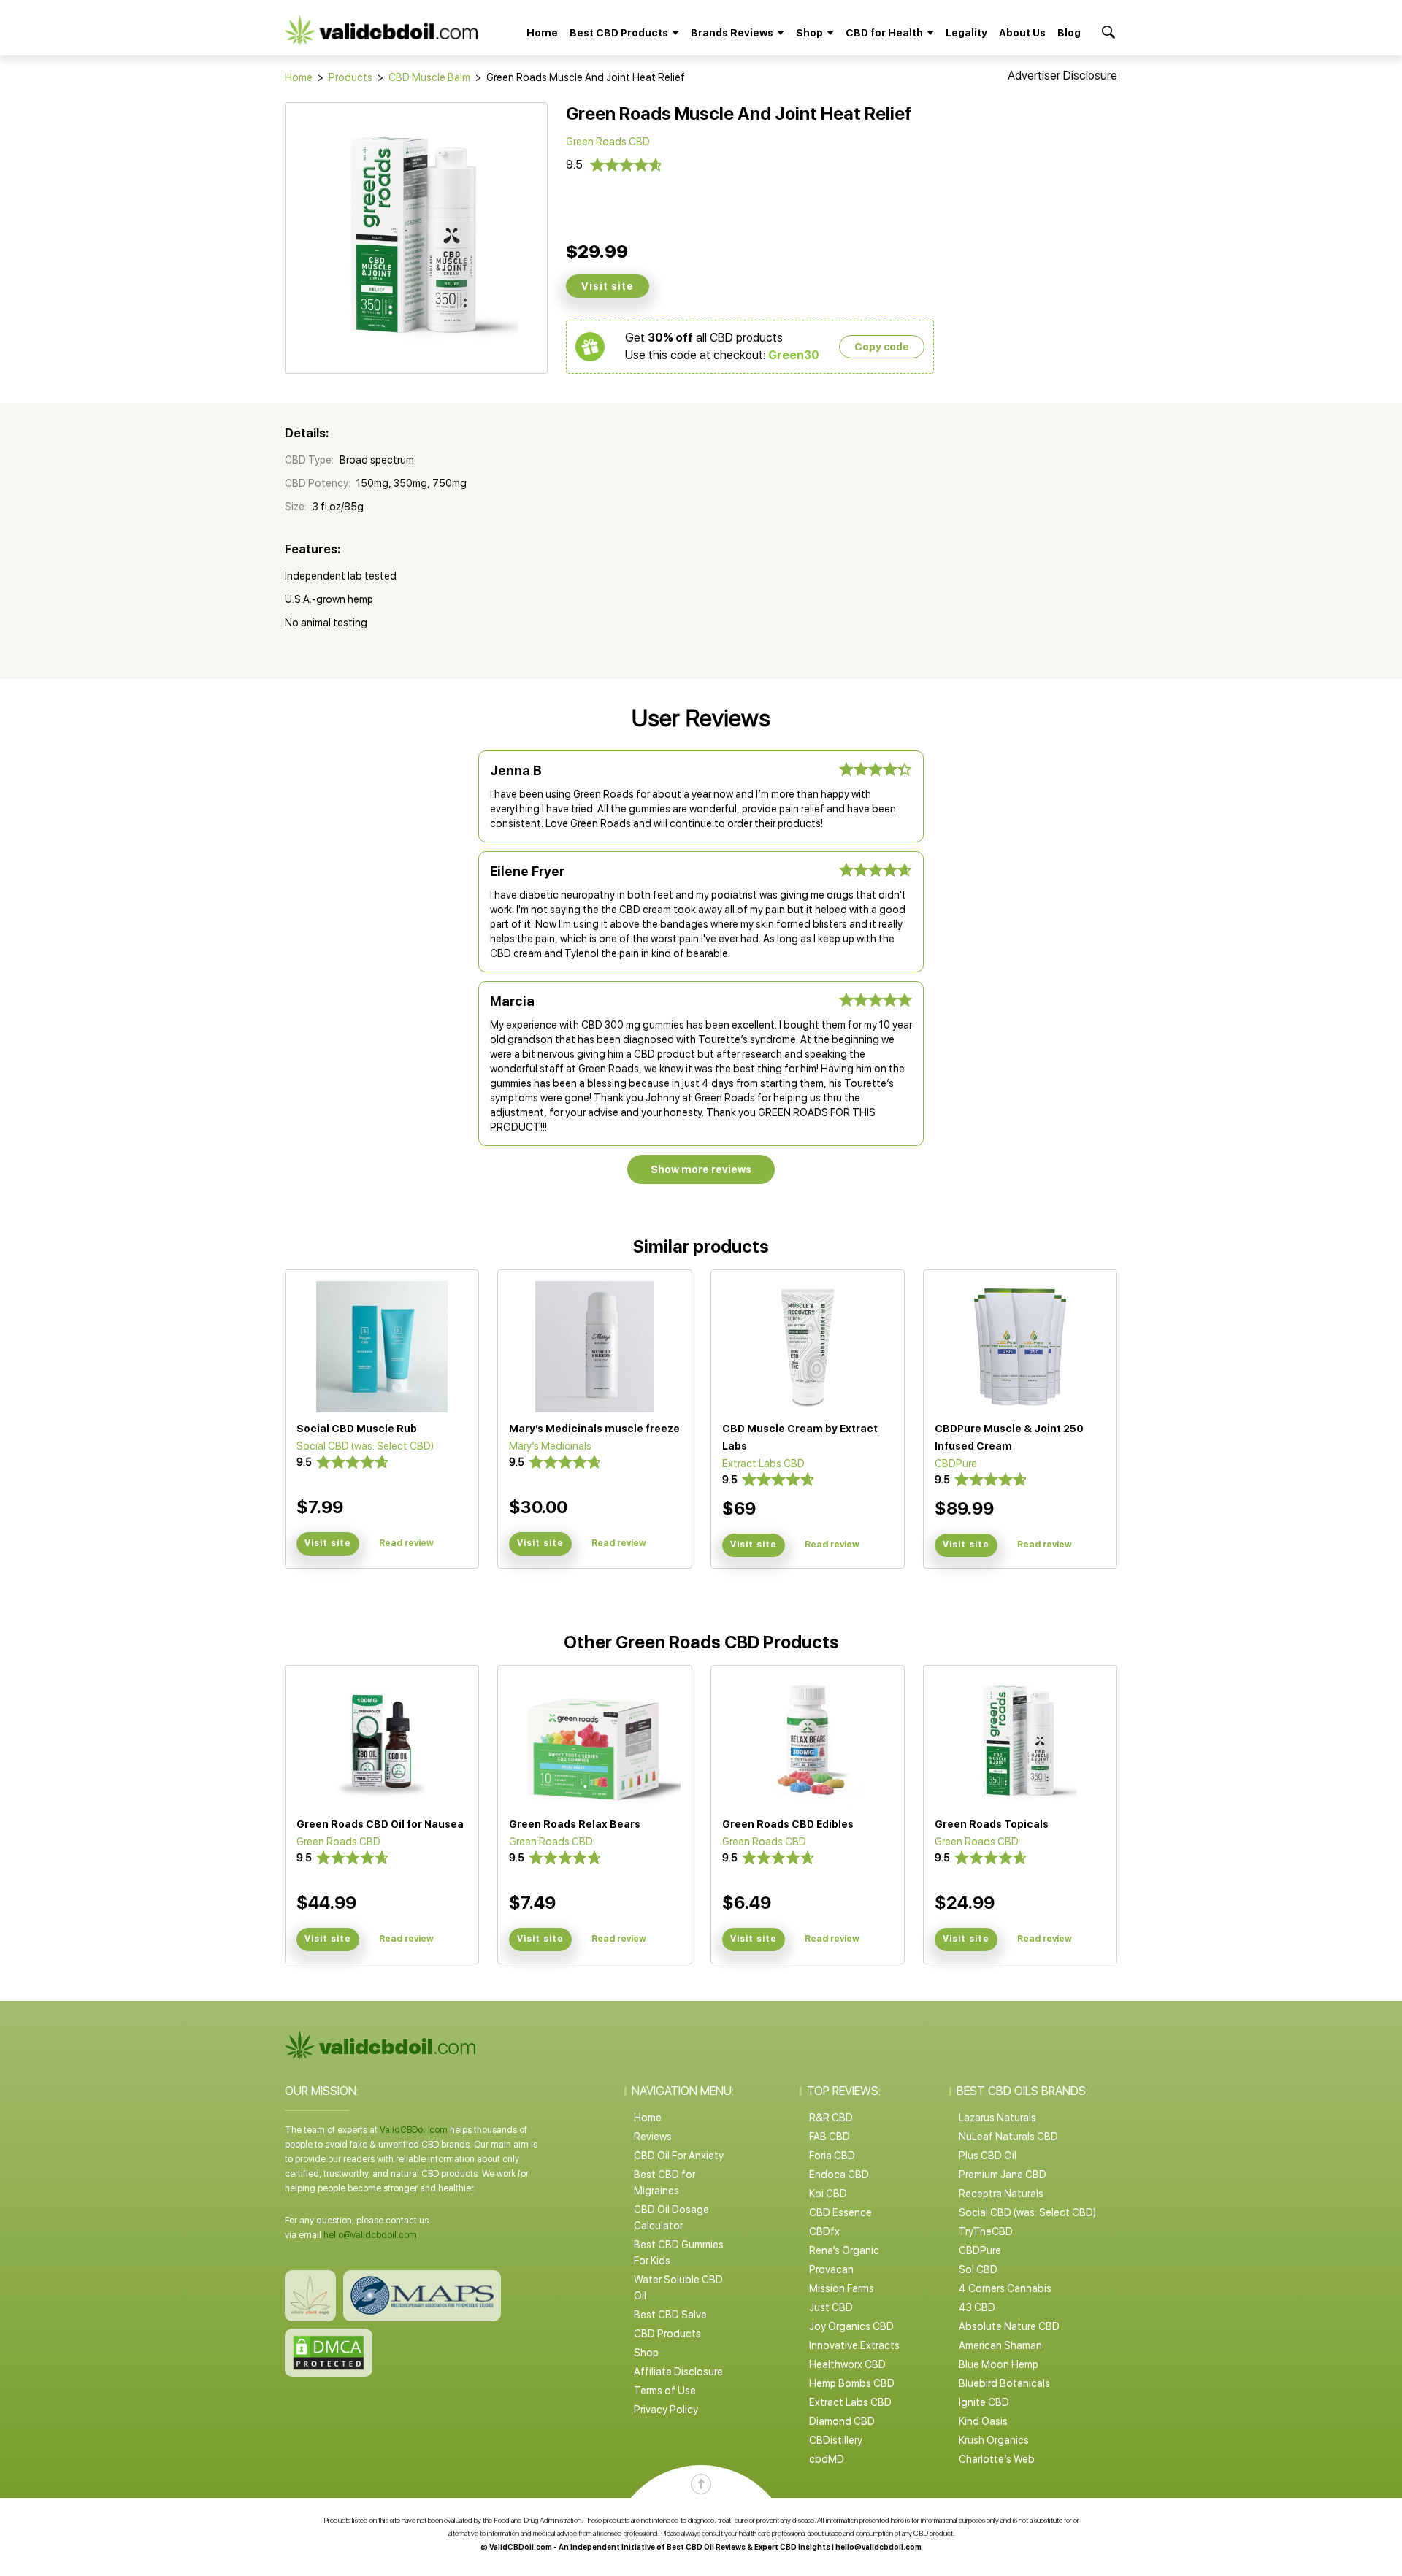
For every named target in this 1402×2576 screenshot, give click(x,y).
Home (542, 33)
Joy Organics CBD (851, 2326)
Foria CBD (832, 2156)
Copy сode (882, 347)
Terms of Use (665, 2391)
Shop (646, 2353)
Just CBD (831, 2307)
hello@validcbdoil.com (370, 2235)
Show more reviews (701, 1169)
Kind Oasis (983, 2421)
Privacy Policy (666, 2410)
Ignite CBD (984, 2402)
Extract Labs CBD (850, 2402)
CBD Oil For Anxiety (679, 2156)
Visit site (608, 286)
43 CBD (977, 2307)
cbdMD (827, 2459)
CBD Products (667, 2334)
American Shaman (1000, 2345)
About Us (1022, 33)
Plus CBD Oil (988, 2156)
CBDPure (980, 2250)
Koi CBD (828, 2194)
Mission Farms (842, 2288)
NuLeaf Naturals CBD (1008, 2137)
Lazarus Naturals (997, 2118)
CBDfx (824, 2231)
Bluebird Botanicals (1004, 2383)
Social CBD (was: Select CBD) (1027, 2212)
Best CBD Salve (670, 2315)
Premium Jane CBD (1003, 2175)
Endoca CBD (839, 2175)
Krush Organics (994, 2440)
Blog (1069, 33)
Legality (966, 33)
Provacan (831, 2269)
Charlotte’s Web (997, 2459)
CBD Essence (840, 2212)
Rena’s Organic (844, 2250)
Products (350, 77)
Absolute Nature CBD (1009, 2326)
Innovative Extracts (854, 2345)
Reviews (653, 2137)
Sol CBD (978, 2269)
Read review (406, 1543)
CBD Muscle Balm (429, 77)
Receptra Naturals (1001, 2194)
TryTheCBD (986, 2231)
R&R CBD (831, 2118)
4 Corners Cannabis (1005, 2288)
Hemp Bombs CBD (852, 2383)
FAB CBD (830, 2137)
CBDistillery (836, 2440)
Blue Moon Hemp (999, 2364)
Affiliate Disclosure (678, 2372)
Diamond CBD (842, 2421)
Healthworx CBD (847, 2364)
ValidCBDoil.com (414, 2130)
